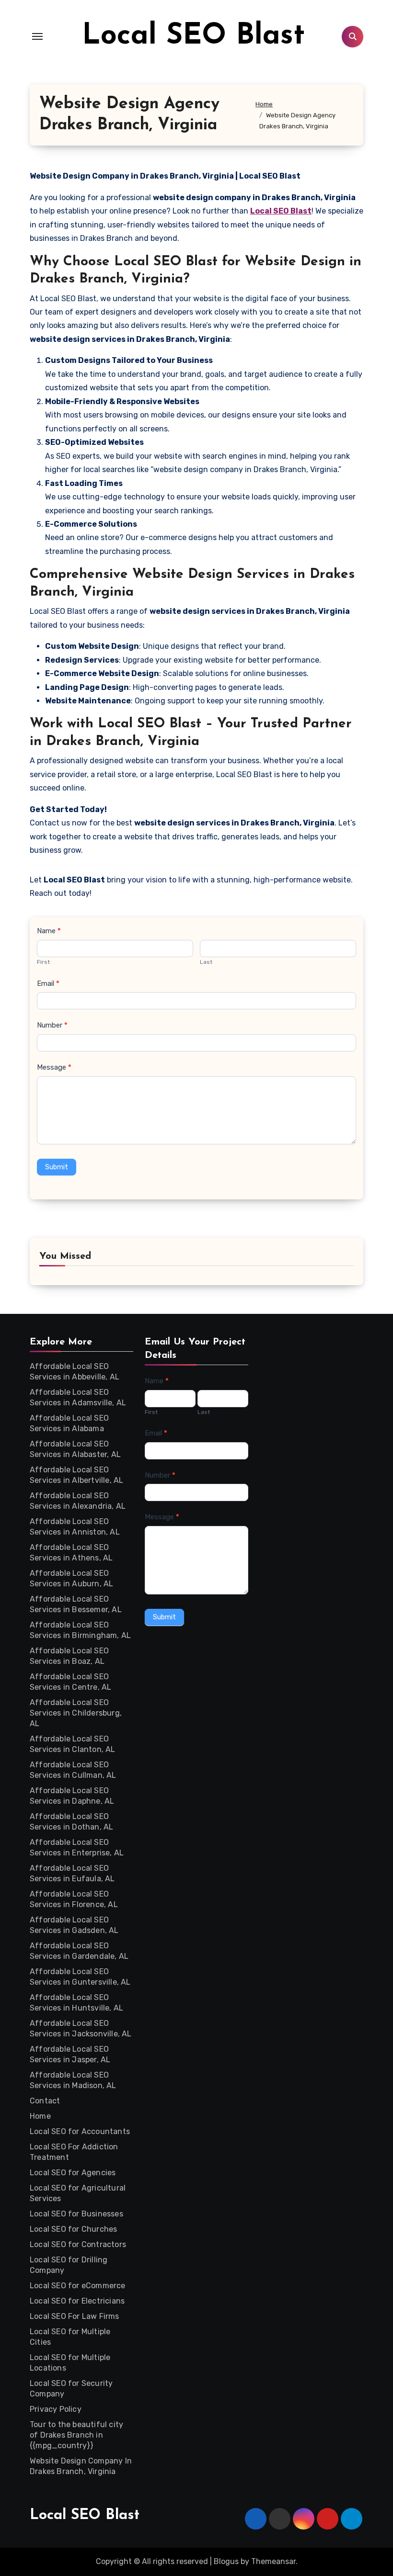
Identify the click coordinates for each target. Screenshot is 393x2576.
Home (40, 2116)
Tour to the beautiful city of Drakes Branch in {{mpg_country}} (76, 2435)
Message (54, 1067)
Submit (57, 1167)
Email (48, 983)
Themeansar (273, 2561)
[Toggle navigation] (37, 36)
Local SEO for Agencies (73, 2173)
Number (52, 1025)
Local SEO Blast (193, 36)
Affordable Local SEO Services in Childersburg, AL (76, 1713)
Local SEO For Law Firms (75, 2316)
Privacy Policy (56, 2409)
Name (49, 931)
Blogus (226, 2561)
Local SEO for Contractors (78, 2244)
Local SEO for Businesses (76, 2214)
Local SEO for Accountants (80, 2131)
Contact (45, 2101)
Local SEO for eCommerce (78, 2286)
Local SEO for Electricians (77, 2301)
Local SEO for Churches (73, 2229)
